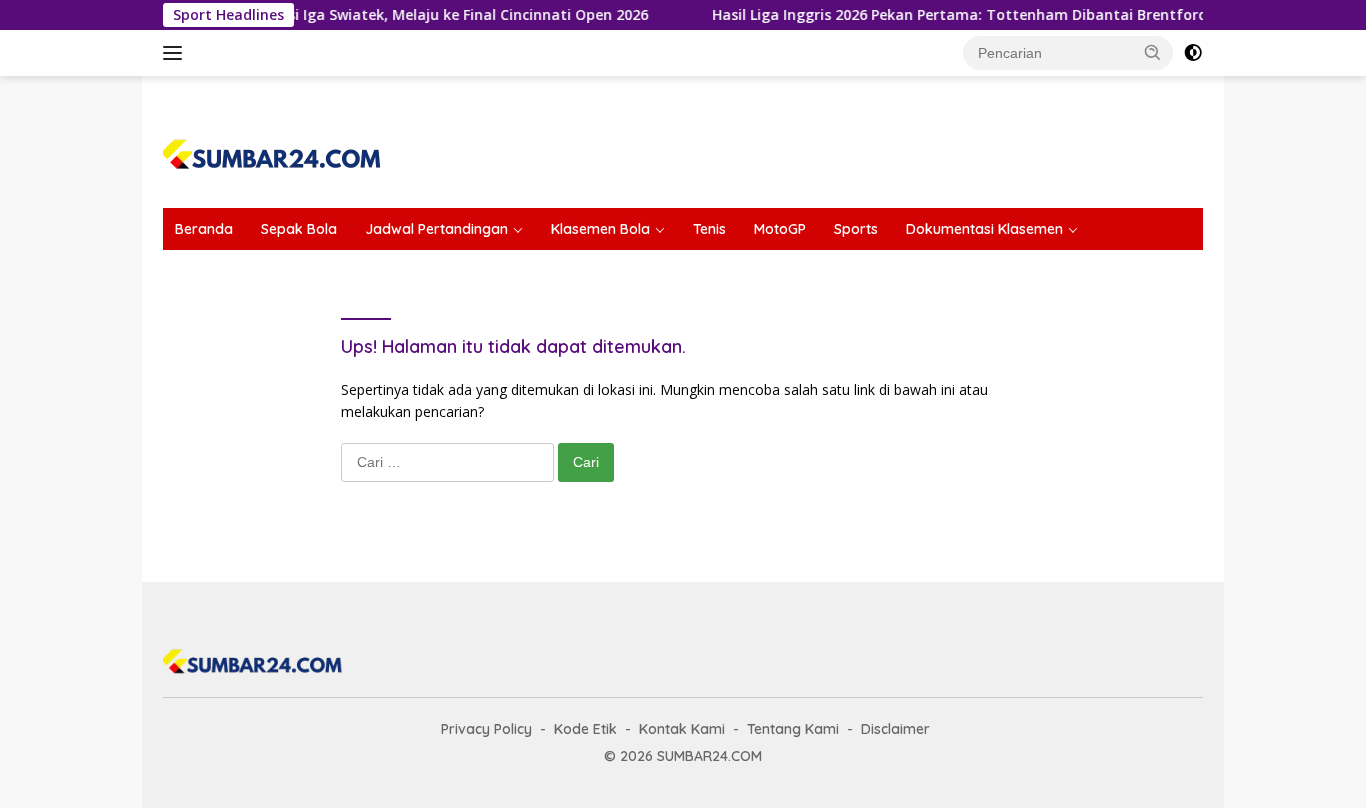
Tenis (709, 229)
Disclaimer (895, 729)
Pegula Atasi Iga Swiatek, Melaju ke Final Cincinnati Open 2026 (418, 15)
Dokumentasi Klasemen (984, 229)
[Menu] (176, 53)
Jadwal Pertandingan (436, 229)
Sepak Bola (299, 229)
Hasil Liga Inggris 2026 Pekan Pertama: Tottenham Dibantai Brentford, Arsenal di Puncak (1013, 15)
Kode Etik (585, 729)
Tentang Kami (793, 729)
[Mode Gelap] (1193, 53)
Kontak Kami (682, 729)
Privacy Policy (486, 729)
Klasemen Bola (600, 229)
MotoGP (780, 229)
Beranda (204, 229)
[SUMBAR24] (272, 150)
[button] (1153, 52)
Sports (856, 229)
